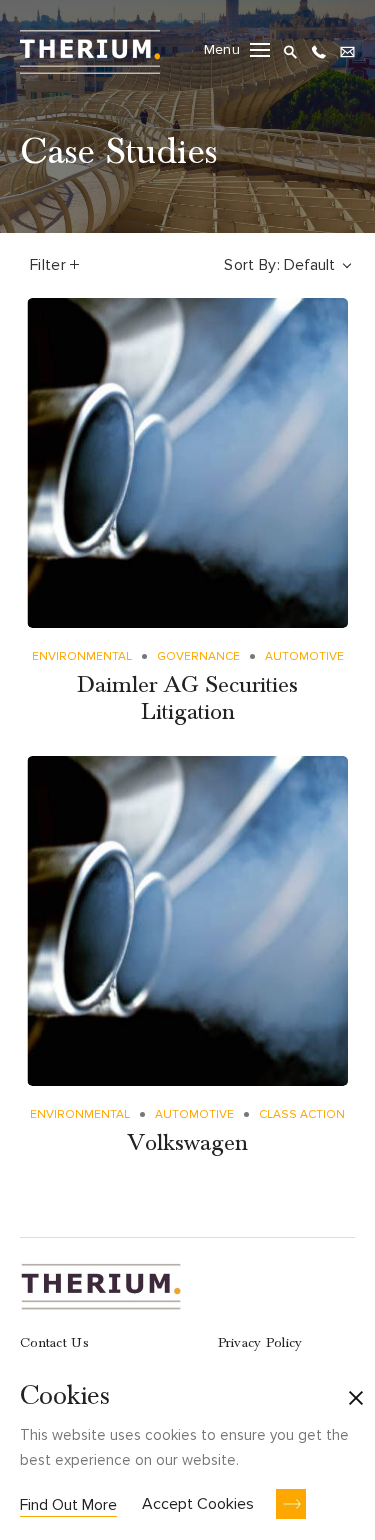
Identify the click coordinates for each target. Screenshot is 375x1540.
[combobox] (319, 265)
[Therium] (90, 49)
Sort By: (252, 265)
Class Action (302, 1114)
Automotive (304, 656)
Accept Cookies (198, 1504)
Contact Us (54, 1343)
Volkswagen (187, 1143)
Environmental (82, 656)
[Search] (290, 49)
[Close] (356, 1400)
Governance (198, 656)
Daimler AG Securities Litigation (187, 698)
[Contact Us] (347, 49)
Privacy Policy (260, 1343)
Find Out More (68, 1505)
